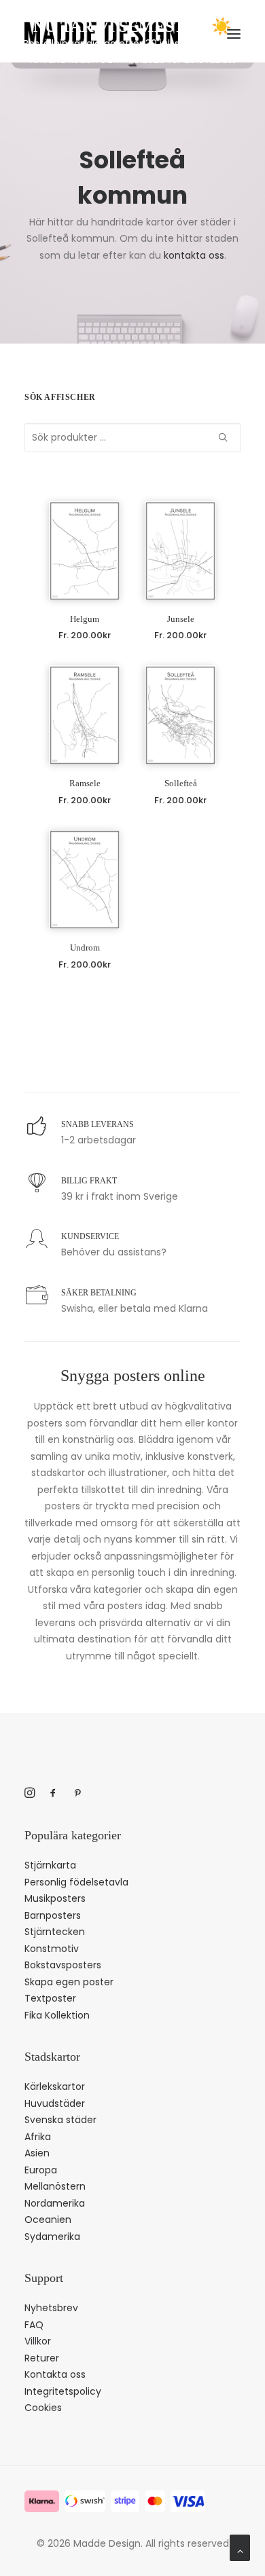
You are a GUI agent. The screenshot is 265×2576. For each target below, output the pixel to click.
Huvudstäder (55, 2103)
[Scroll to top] (240, 2547)
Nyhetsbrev (51, 2308)
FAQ (34, 2325)
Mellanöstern (55, 2186)
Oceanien (48, 2220)
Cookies (43, 2408)
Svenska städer (60, 2120)
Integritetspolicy (63, 2391)
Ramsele (85, 783)
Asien (37, 2153)
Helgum (85, 619)
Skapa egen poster (69, 1982)
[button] (85, 551)
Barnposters (53, 1915)
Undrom (85, 947)
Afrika (38, 2137)
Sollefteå (181, 783)
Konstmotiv (52, 1949)
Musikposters (55, 1898)
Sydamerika (52, 2237)
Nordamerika (55, 2203)
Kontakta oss (55, 2374)
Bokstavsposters (63, 1965)
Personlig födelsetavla (76, 1882)
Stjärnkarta (50, 1865)
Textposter (50, 1998)
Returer (42, 2358)
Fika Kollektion (57, 2015)
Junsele (181, 619)
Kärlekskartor (55, 2086)
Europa (41, 2170)
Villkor (38, 2341)
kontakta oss (194, 255)
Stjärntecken (55, 1932)
